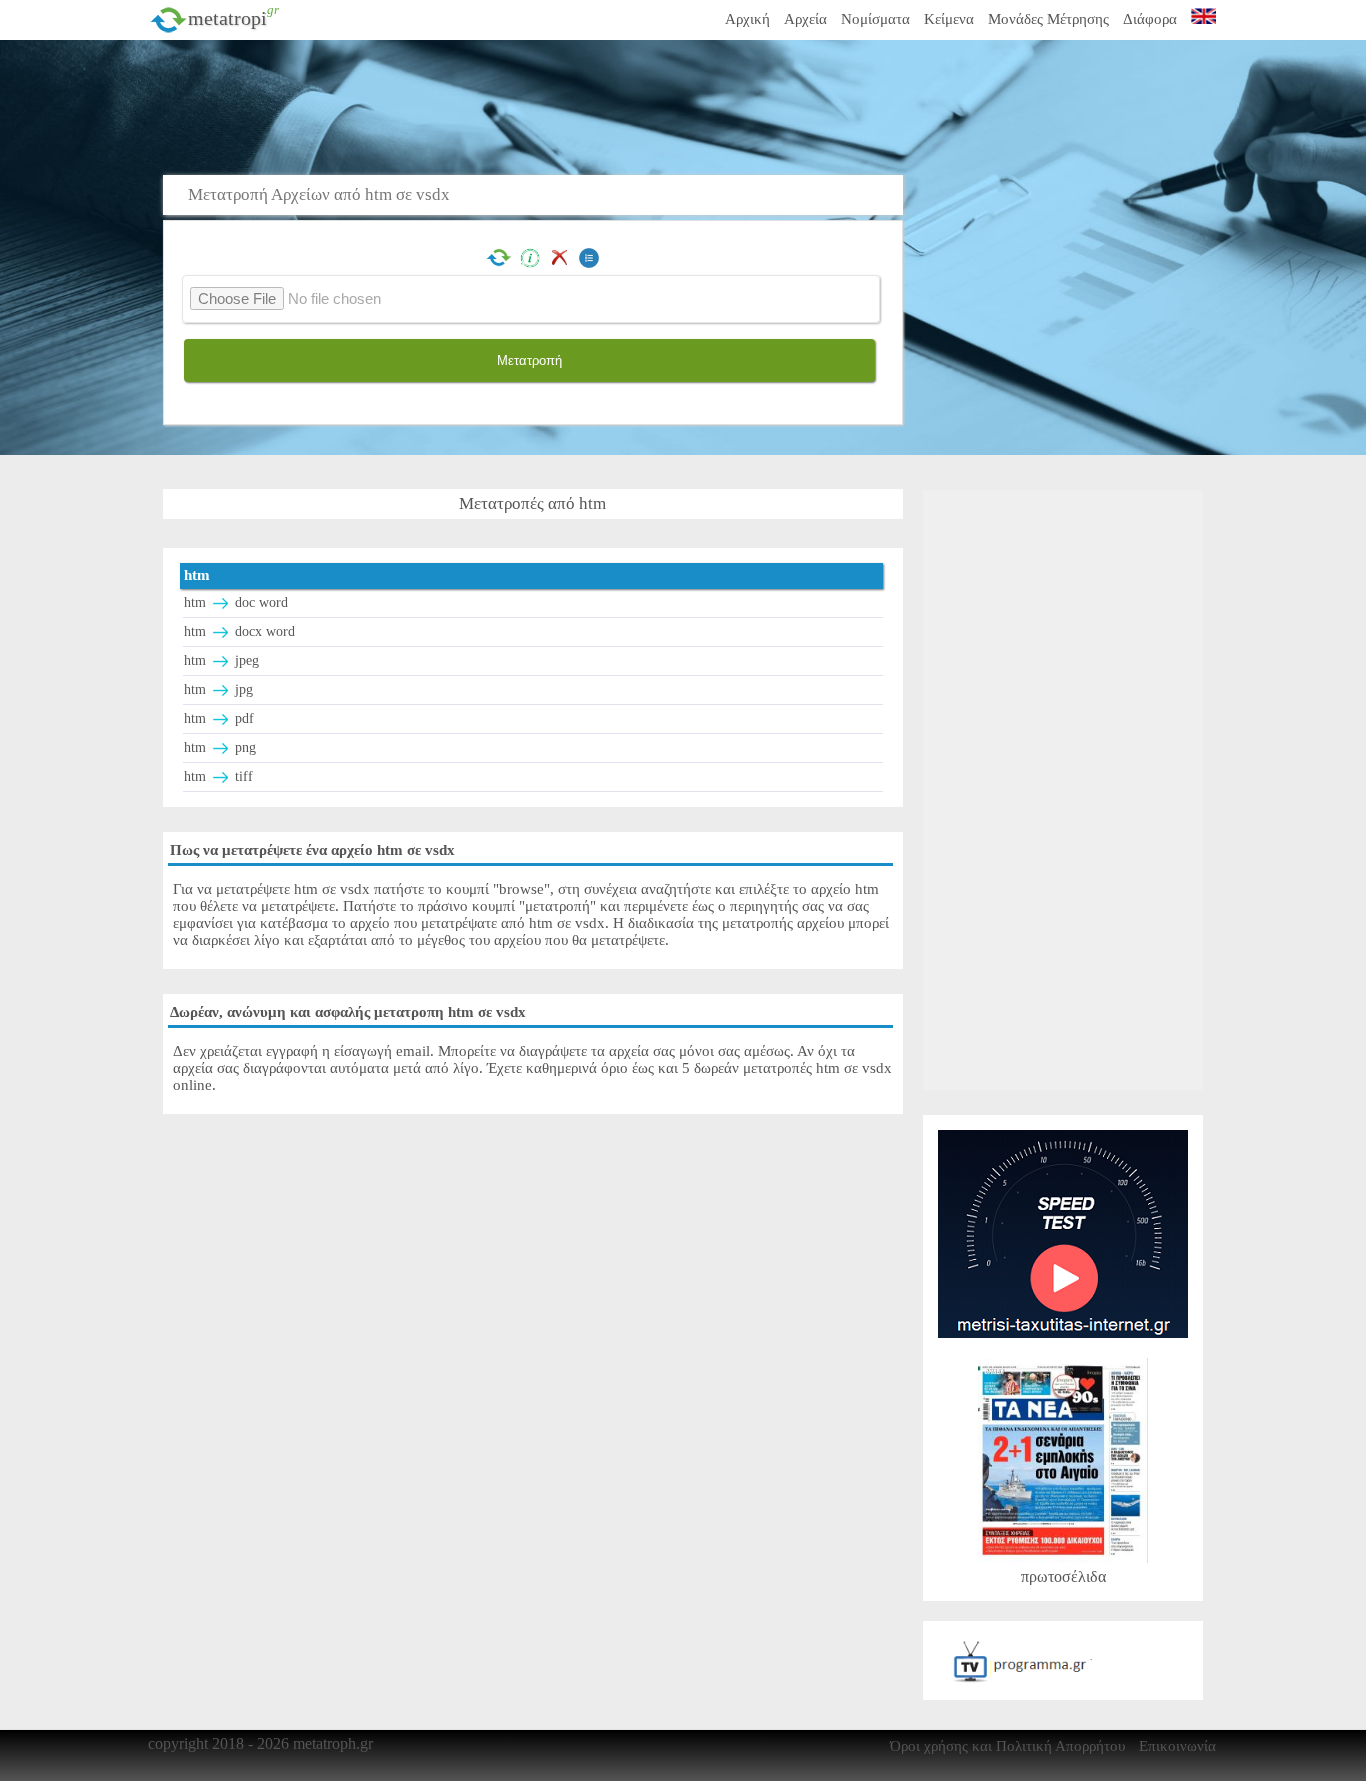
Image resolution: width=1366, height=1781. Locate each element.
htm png (220, 747)
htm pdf (219, 718)
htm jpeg (221, 660)
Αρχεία (805, 19)
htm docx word (239, 631)
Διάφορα (1150, 19)
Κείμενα (949, 19)
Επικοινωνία (1177, 1746)
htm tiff (218, 776)
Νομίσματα (875, 19)
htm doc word (236, 602)
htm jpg (218, 689)
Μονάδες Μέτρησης (1048, 19)
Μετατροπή (529, 360)
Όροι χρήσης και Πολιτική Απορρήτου (1007, 1746)
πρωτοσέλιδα (1063, 1576)
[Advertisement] (608, 105)
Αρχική (747, 19)
